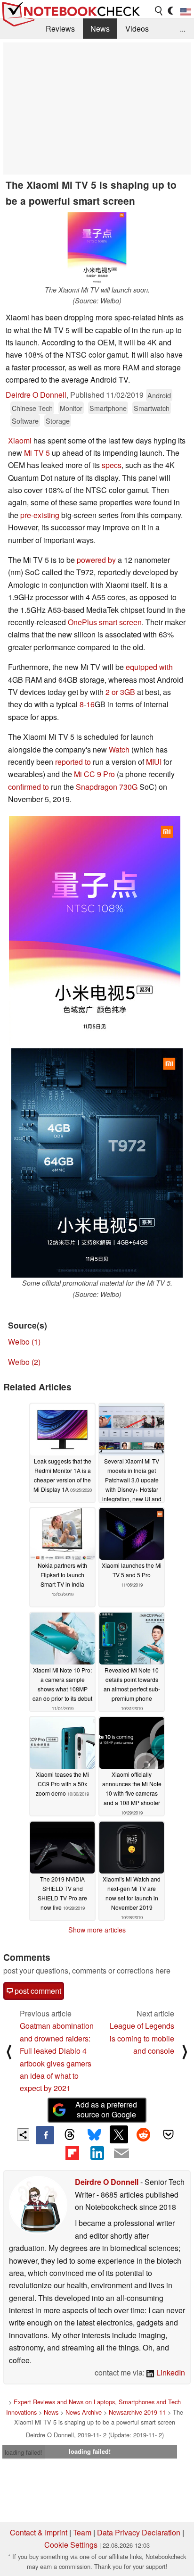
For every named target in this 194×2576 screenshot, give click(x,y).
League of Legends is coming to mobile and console (142, 2038)
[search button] (159, 11)
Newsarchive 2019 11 (137, 2412)
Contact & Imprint (39, 2532)
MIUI (154, 762)
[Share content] (23, 2135)
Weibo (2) (24, 1362)
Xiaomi (20, 440)
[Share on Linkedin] (97, 2153)
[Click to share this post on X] (119, 2134)
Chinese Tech (32, 408)
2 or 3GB (120, 692)
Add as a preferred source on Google (106, 2109)
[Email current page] (121, 2154)
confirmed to (28, 787)
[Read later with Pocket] (168, 2134)
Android (159, 395)
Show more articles (97, 1930)
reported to (73, 762)
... (183, 29)
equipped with (149, 667)
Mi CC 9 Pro (94, 774)
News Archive (84, 2412)
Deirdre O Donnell (36, 395)
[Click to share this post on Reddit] (144, 2134)
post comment (37, 1991)
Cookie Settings (71, 2545)
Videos (137, 29)
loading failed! (24, 2452)
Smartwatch (152, 408)
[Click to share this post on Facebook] (45, 2135)
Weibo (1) (24, 1342)
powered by (96, 560)
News (100, 29)
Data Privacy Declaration (139, 2532)
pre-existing (40, 515)
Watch (119, 749)
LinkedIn (170, 2372)
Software (25, 421)
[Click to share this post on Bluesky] (94, 2135)
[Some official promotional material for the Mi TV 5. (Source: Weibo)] (97, 1163)
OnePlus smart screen (105, 622)
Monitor (71, 408)
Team (82, 2532)
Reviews (60, 29)
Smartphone (108, 408)
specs (112, 465)
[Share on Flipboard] (72, 2153)
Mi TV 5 (37, 453)
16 (90, 704)
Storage (58, 421)
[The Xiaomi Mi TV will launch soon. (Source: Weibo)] (97, 248)
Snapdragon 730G (107, 787)
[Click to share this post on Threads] (70, 2135)
